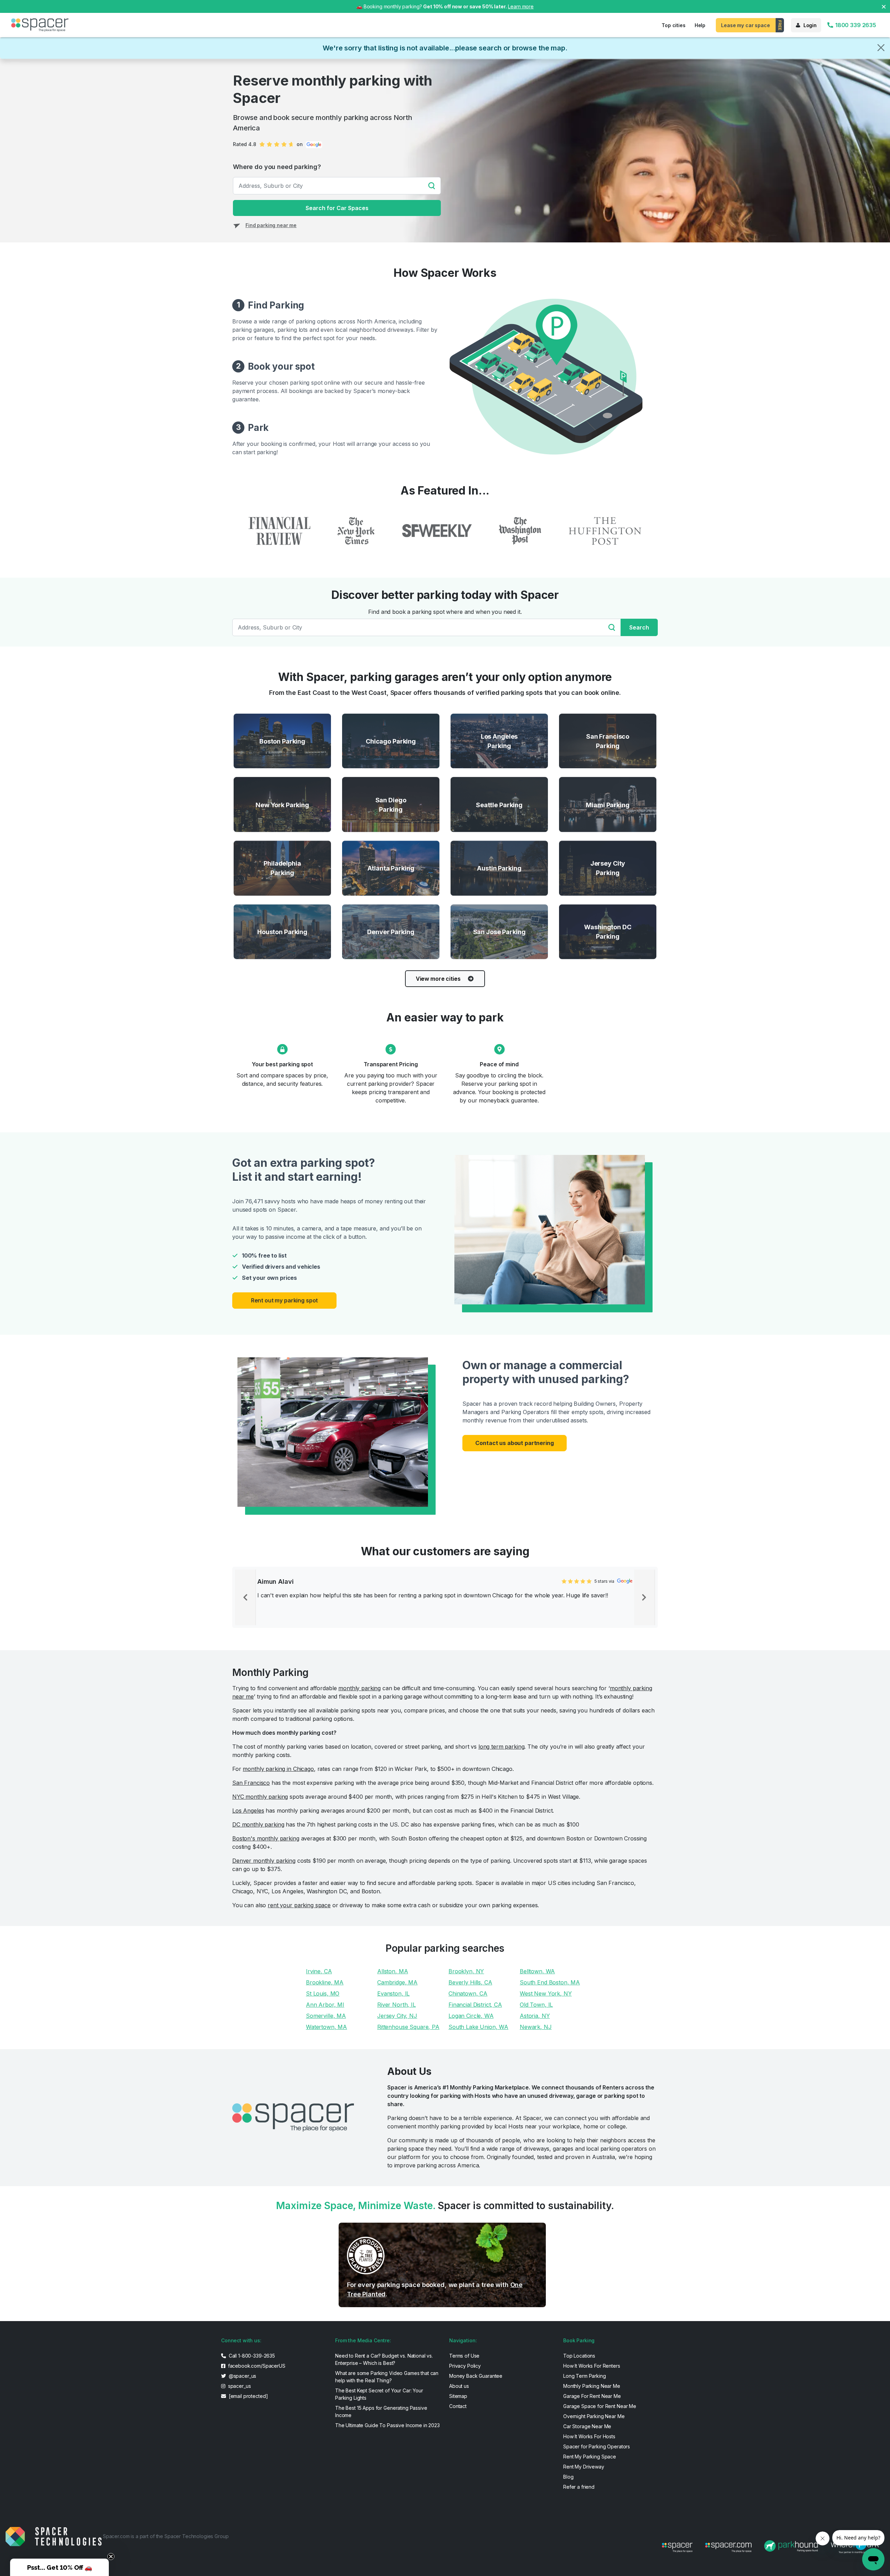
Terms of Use (464, 2356)
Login (810, 25)
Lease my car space (745, 25)
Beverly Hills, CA (470, 1982)
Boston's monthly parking (266, 1838)
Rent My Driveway (584, 2467)
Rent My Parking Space (590, 2457)
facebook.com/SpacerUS (256, 2366)
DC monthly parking (258, 1824)
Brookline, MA (325, 1982)
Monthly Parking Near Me (592, 2386)
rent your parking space (299, 1905)
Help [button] (700, 25)
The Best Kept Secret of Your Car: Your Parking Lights (379, 2394)
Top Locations (579, 2356)
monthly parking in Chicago (278, 1769)
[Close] (881, 48)
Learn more (521, 6)
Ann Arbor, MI (325, 2005)
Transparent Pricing (391, 1064)
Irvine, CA (319, 1971)
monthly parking (359, 1688)
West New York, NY (546, 1993)
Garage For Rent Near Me (592, 2396)
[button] (59, 2567)
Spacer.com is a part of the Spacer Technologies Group (166, 2536)
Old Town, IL (536, 2005)
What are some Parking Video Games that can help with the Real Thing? (387, 2377)
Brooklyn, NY (466, 1971)
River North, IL (397, 2005)
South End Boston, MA (550, 1982)
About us (459, 2386)
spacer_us (239, 2386)
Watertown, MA (326, 2027)
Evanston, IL (393, 1993)
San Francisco (251, 1783)
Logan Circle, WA (471, 2016)
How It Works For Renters (592, 2366)
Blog (568, 2477)
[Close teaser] (111, 2557)
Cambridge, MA (397, 1982)
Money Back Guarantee (476, 2376)
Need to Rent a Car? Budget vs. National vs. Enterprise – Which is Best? (384, 2359)
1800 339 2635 (855, 25)
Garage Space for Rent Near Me (600, 2406)
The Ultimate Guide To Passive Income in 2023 (387, 2425)
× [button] (884, 6)
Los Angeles (248, 1811)
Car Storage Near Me (587, 2426)
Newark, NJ (536, 2027)
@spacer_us (242, 2376)
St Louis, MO (323, 1993)
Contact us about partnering (514, 1443)
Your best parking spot (282, 1064)
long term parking (501, 1747)
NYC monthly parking (260, 1797)
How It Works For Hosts (589, 2436)
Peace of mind (499, 1064)
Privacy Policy (465, 2366)
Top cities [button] (674, 25)
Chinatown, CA (468, 1993)
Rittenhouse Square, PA (408, 2027)
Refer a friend (579, 2487)
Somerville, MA (326, 2016)
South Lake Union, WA (478, 2027)
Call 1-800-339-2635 (251, 2356)
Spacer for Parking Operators (597, 2446)
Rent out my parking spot (285, 1300)
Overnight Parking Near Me (594, 2416)
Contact (458, 2406)
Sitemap (458, 2396)
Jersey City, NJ (397, 2016)
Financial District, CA (475, 2005)
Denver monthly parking (264, 1861)
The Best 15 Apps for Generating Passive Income (381, 2412)
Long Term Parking (585, 2376)
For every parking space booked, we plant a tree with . (435, 2289)
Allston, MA (393, 1971)
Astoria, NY (535, 2016)
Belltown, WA (537, 1971)
